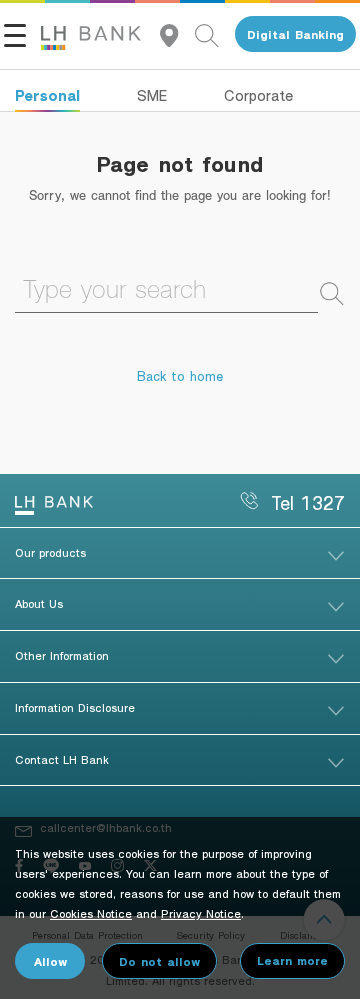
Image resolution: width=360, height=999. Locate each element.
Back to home (180, 376)
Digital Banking (295, 34)
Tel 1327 (308, 502)
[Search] (215, 34)
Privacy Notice (201, 913)
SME (152, 95)
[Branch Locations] (177, 34)
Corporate (258, 95)
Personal (47, 95)
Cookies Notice (91, 913)
